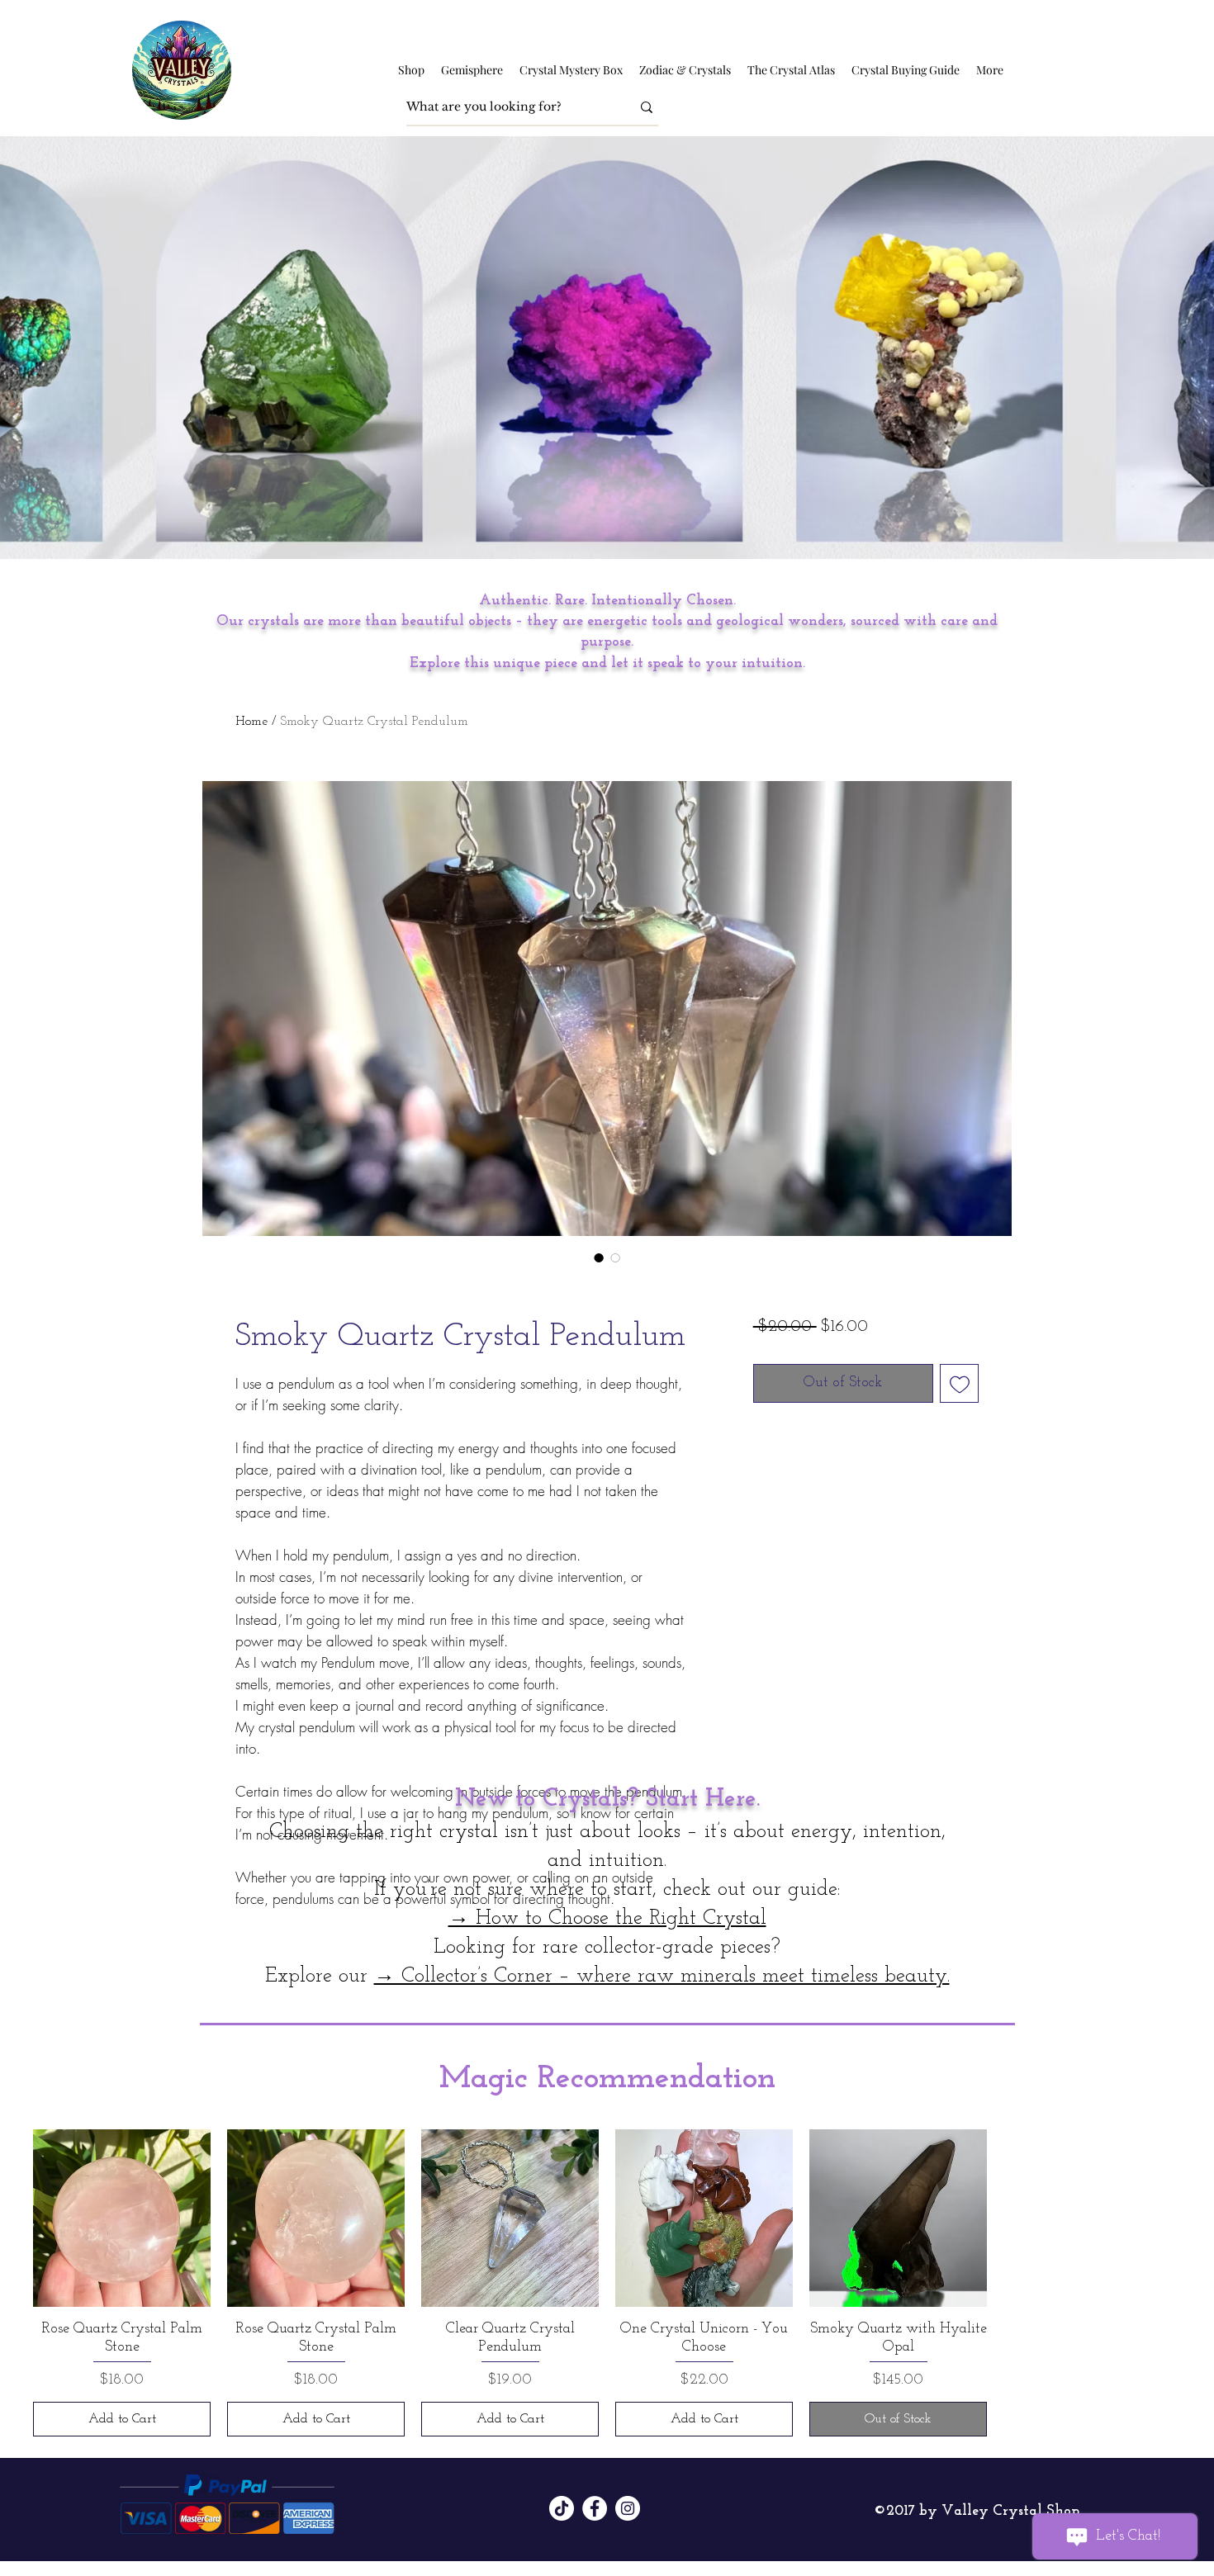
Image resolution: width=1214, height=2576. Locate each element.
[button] (411, 70)
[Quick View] (122, 2218)
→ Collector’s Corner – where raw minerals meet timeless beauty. (662, 1976)
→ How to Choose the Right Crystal (607, 1918)
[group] (607, 2283)
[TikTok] (562, 2508)
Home (251, 722)
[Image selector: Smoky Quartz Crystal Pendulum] (599, 1257)
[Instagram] (628, 2508)
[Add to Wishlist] (959, 1383)
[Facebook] (595, 2508)
